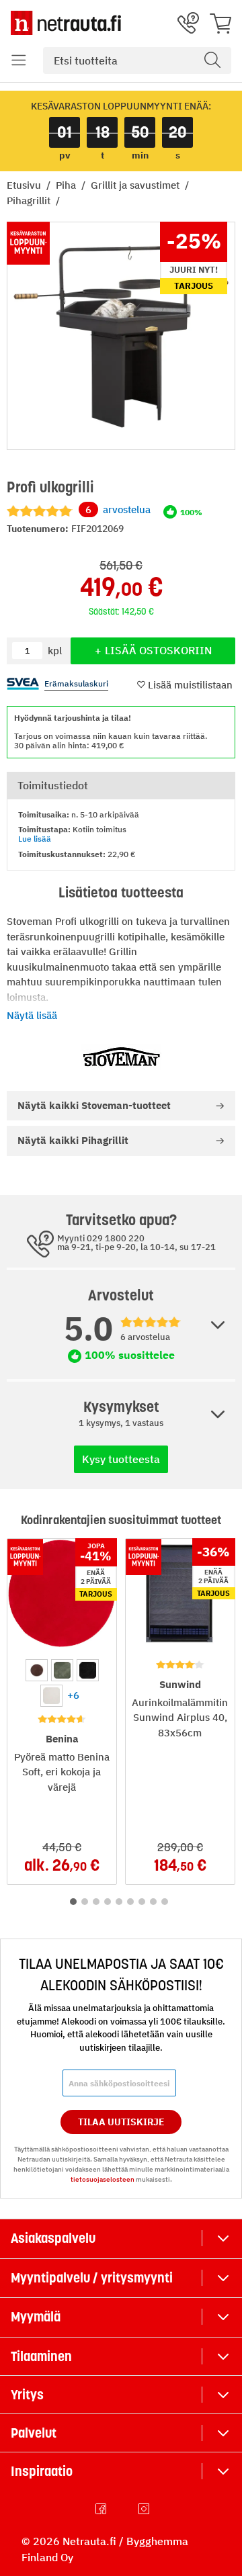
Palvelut (34, 2433)
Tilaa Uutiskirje (121, 2122)
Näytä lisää (32, 1015)
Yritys (27, 2395)
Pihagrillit (30, 201)
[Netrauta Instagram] (145, 2509)
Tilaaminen (41, 2356)
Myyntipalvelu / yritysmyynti (92, 2278)
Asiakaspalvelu (53, 2238)
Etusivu (25, 185)
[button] (19, 60)
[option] (37, 1670)
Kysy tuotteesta (121, 1459)
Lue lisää (35, 839)
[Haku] (212, 60)
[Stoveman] (121, 1057)
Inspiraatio (42, 2471)
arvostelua (118, 509)
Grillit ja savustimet (136, 185)
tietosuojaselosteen (103, 2179)
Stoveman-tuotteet (94, 1105)
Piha (67, 185)
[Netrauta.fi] (66, 23)
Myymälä (36, 2317)
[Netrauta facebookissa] (102, 2509)
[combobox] (137, 60)
